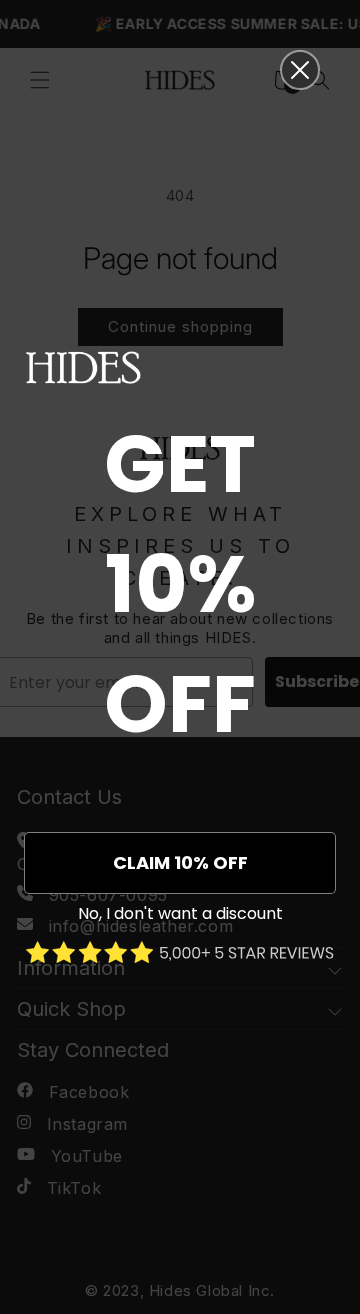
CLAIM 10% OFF (180, 862)
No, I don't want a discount (180, 913)
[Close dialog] (300, 70)
